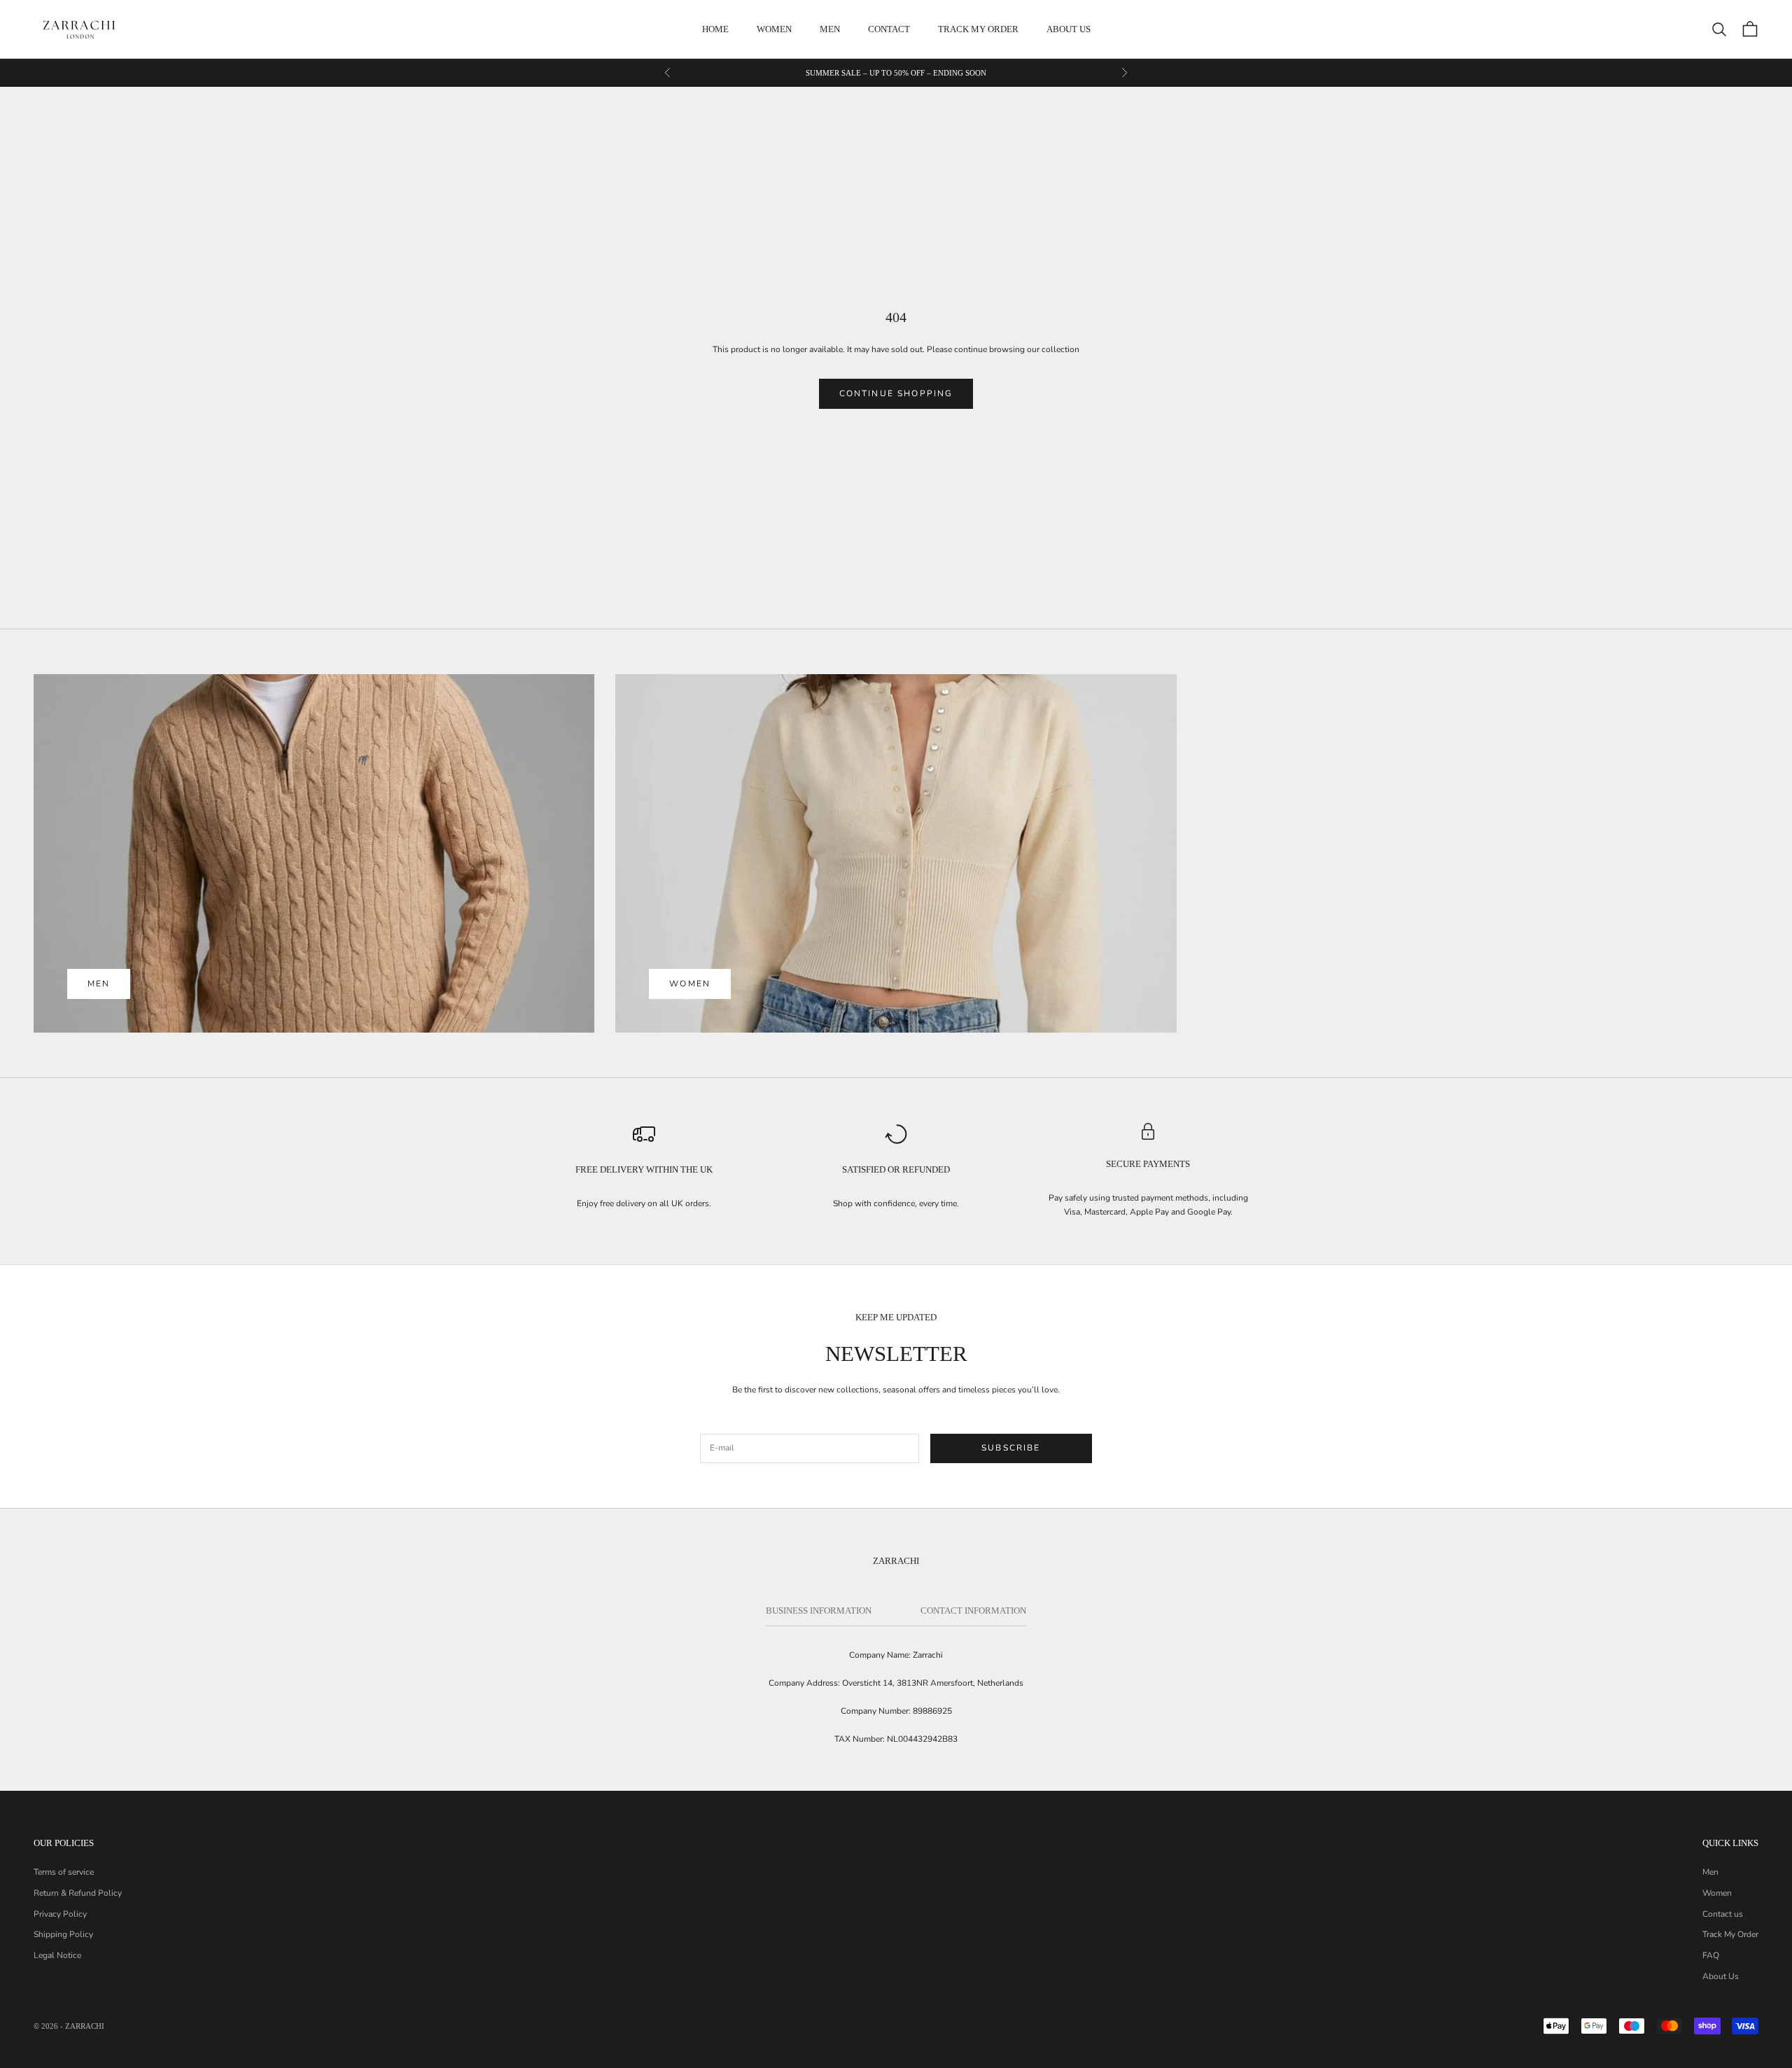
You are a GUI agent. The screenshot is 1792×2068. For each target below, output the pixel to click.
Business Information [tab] (819, 1611)
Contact (889, 29)
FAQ (1711, 1955)
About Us (1721, 1976)
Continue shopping (896, 393)
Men (830, 29)
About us (1069, 29)
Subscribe (1011, 1448)
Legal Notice (57, 1955)
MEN (99, 984)
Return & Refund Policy (78, 1893)
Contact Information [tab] (973, 1611)
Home (715, 29)
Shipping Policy (63, 1934)
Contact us (1723, 1914)
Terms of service (64, 1872)
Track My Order (978, 29)
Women (774, 29)
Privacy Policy (60, 1914)
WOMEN (690, 984)
